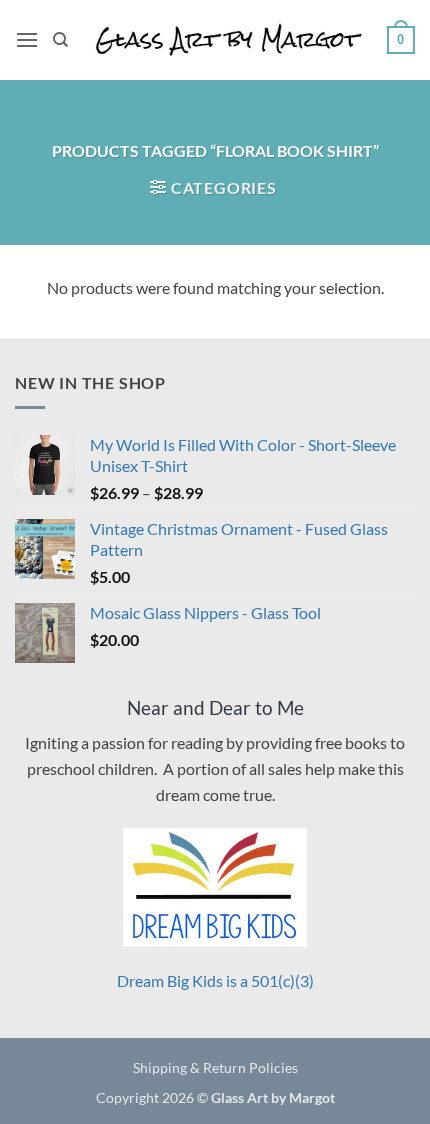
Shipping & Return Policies (215, 1067)
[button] (27, 39)
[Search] (60, 40)
